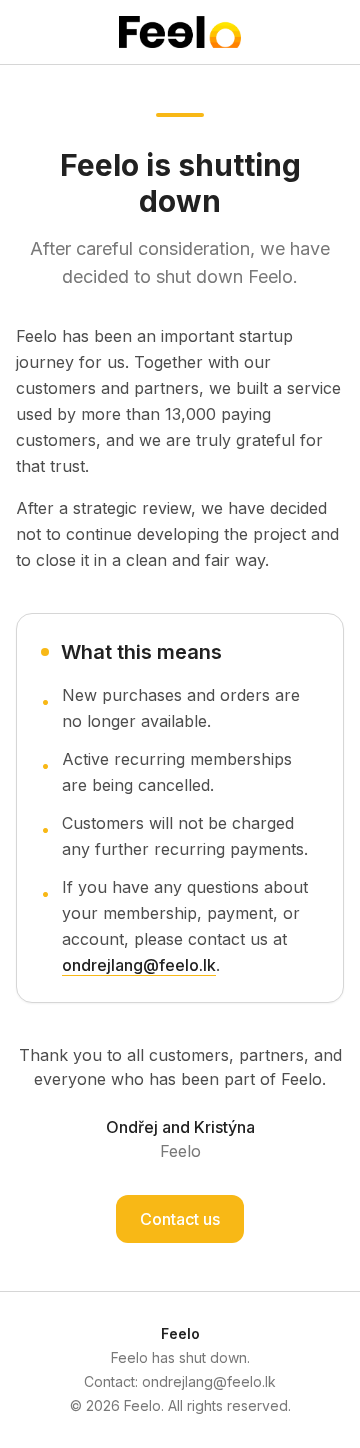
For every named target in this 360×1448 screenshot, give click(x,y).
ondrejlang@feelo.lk (139, 965)
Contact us (180, 1219)
